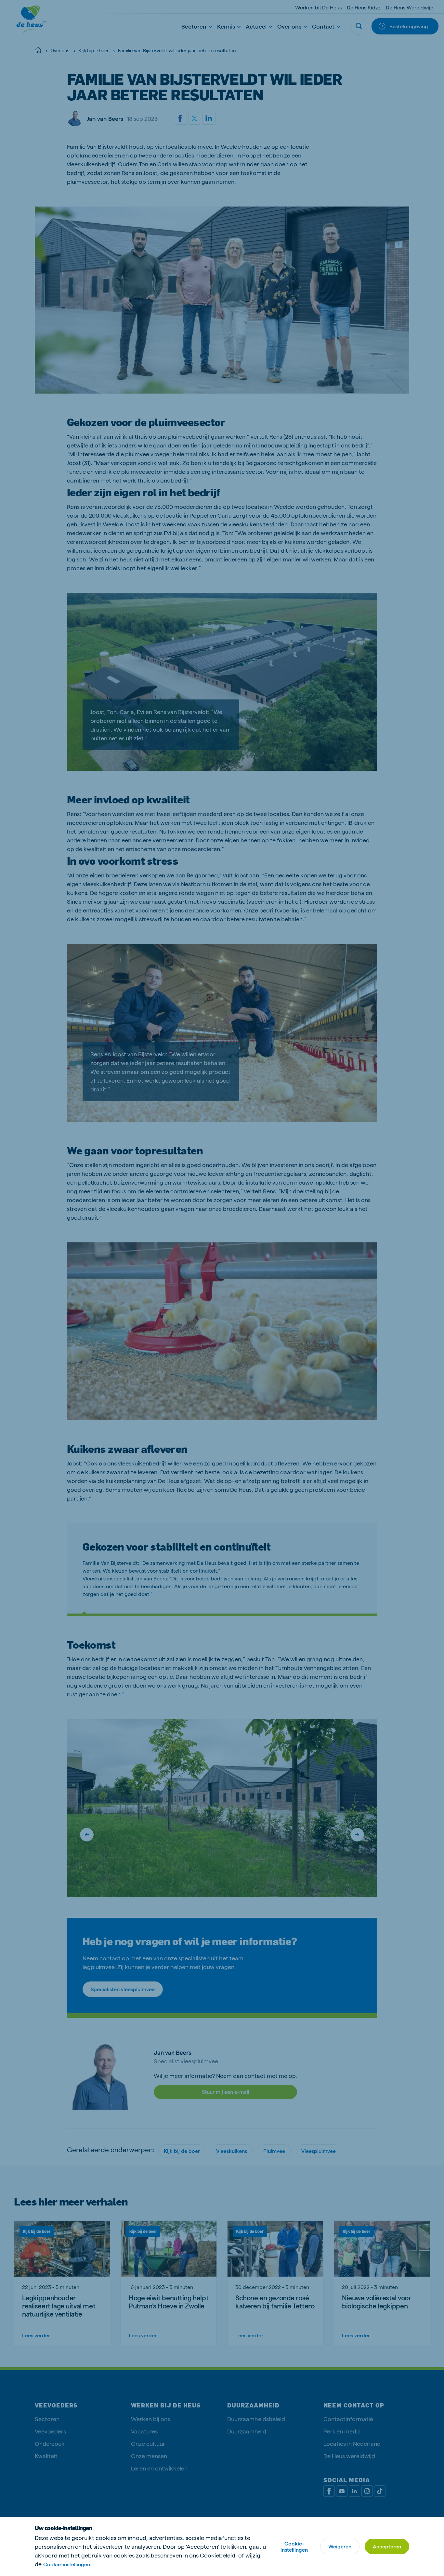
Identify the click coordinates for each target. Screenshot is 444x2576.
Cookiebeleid (218, 2555)
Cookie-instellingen (294, 2546)
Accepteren (387, 2546)
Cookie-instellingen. (67, 2564)
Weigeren (340, 2546)
